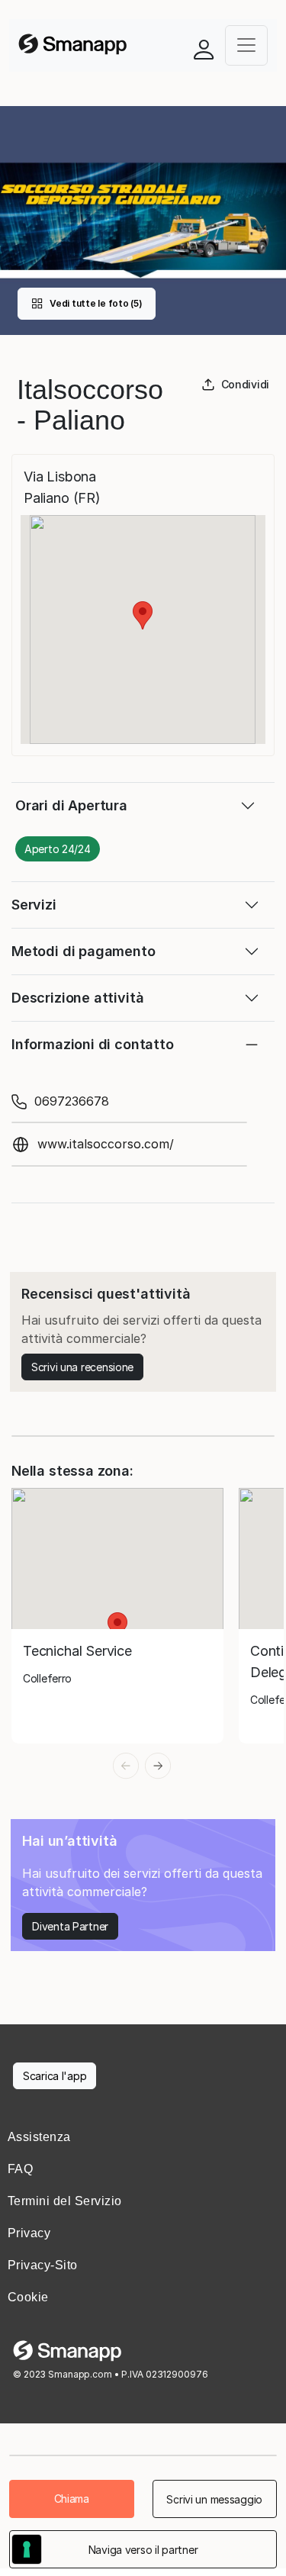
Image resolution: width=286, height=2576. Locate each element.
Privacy (29, 2233)
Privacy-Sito (43, 2265)
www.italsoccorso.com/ (106, 1144)
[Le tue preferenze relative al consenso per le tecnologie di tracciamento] (27, 2549)
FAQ (20, 2169)
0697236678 (72, 1101)
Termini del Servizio (65, 2201)
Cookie (28, 2297)
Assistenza (39, 2137)
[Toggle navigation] (246, 45)
